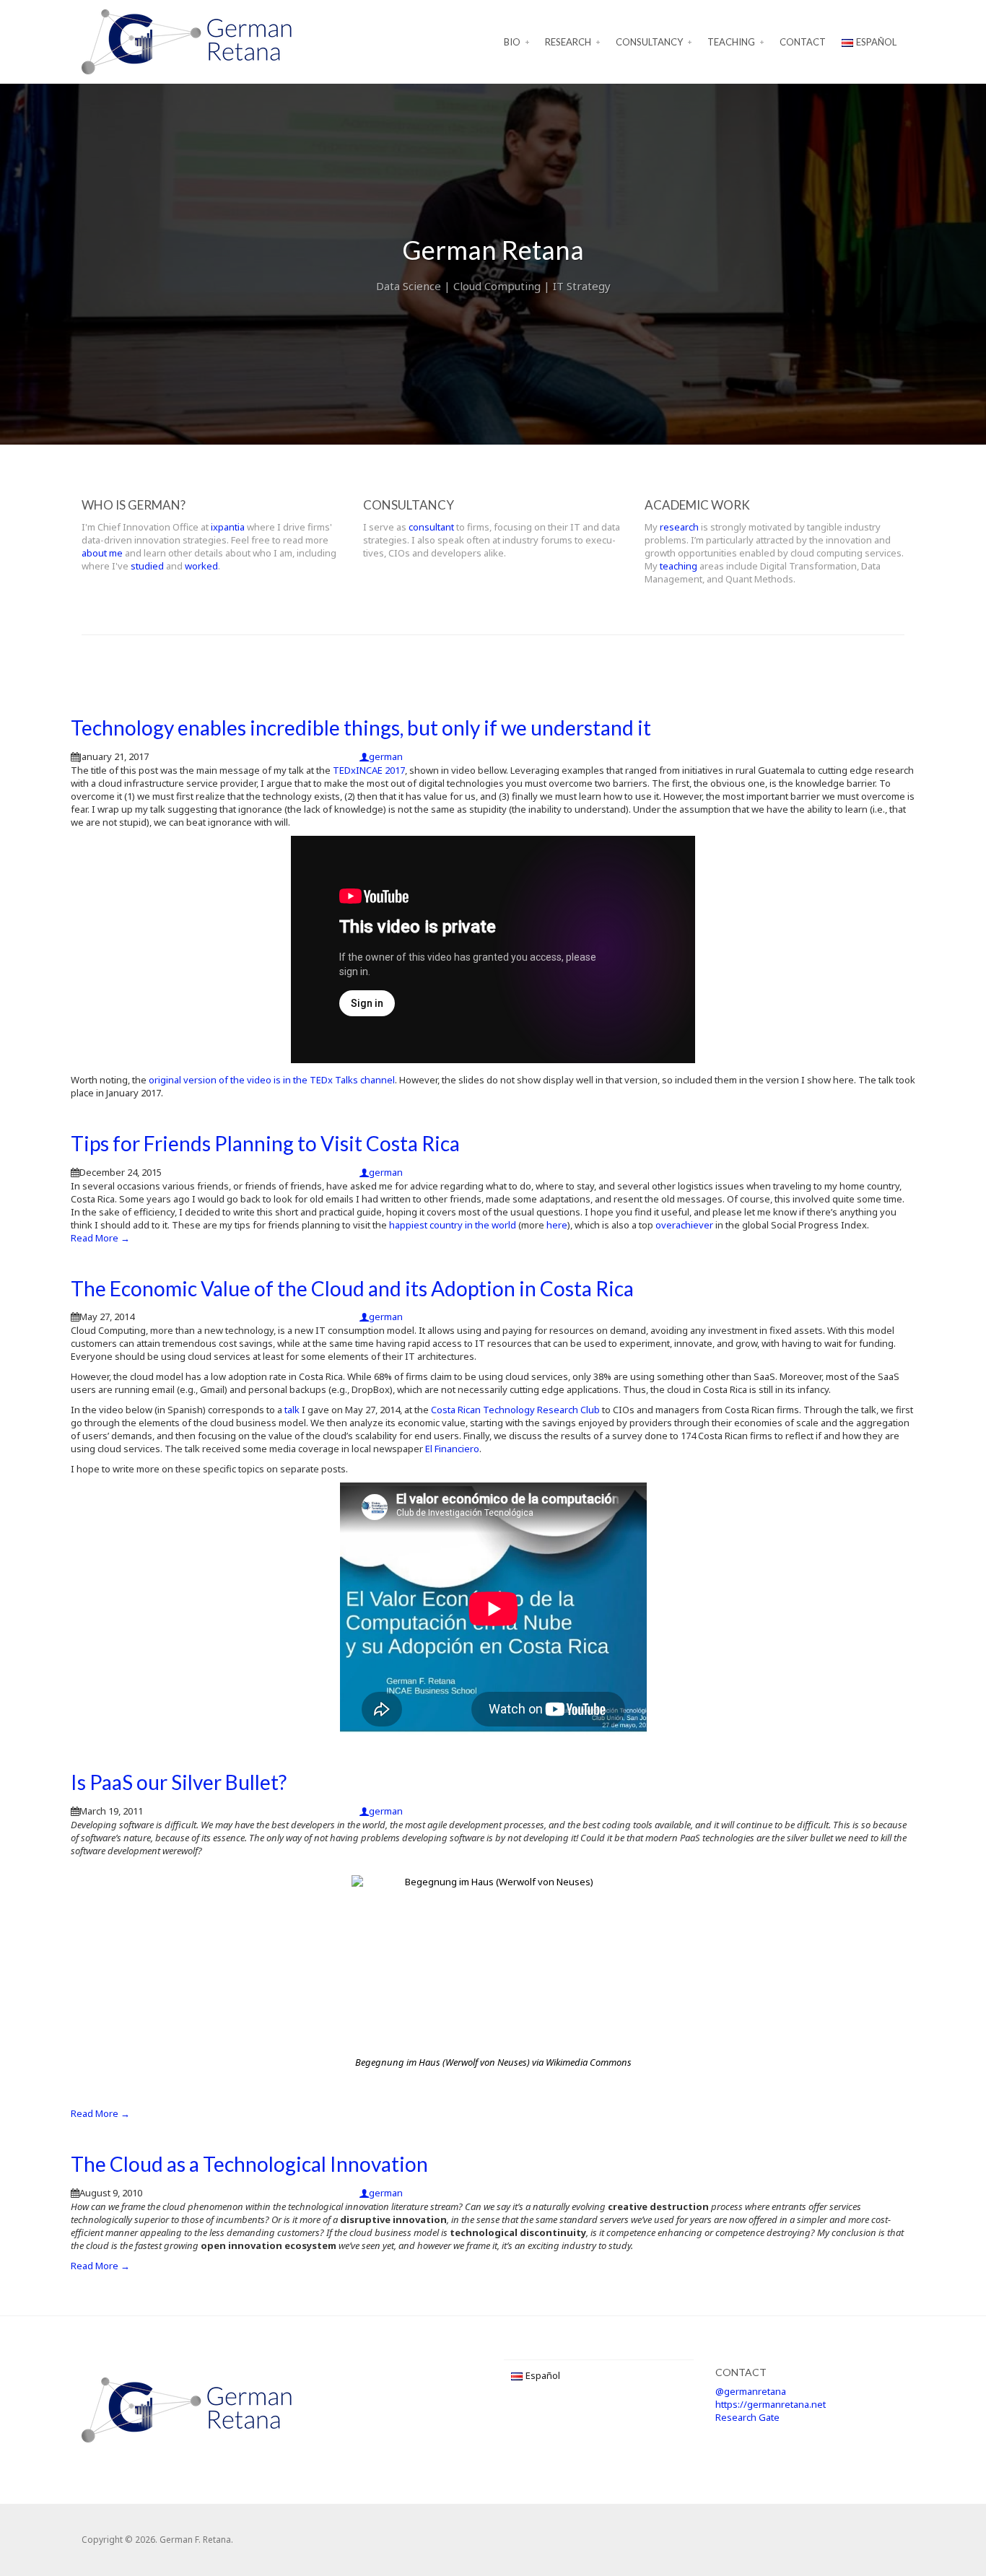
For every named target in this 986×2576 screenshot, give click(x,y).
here (557, 1225)
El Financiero (452, 1449)
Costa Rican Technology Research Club (515, 1410)
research (679, 527)
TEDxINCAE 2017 (369, 770)
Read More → (100, 1238)
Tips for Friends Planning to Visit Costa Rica (265, 1143)
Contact (803, 42)
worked (201, 566)
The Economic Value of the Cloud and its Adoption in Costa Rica (352, 1288)
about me (102, 553)
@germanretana (751, 2391)
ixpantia (228, 527)
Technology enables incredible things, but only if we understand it (361, 728)
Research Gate (747, 2417)
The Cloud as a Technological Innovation (249, 2164)
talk (292, 1410)
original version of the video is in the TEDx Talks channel (272, 1080)
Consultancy (649, 42)
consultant (431, 527)
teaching (679, 566)
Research (568, 42)
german (386, 756)
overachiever (684, 1225)
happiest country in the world (453, 1225)
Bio (512, 42)
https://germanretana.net (771, 2404)
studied (147, 566)
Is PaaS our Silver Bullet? (179, 1782)
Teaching (731, 42)
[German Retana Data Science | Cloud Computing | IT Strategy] (187, 40)
